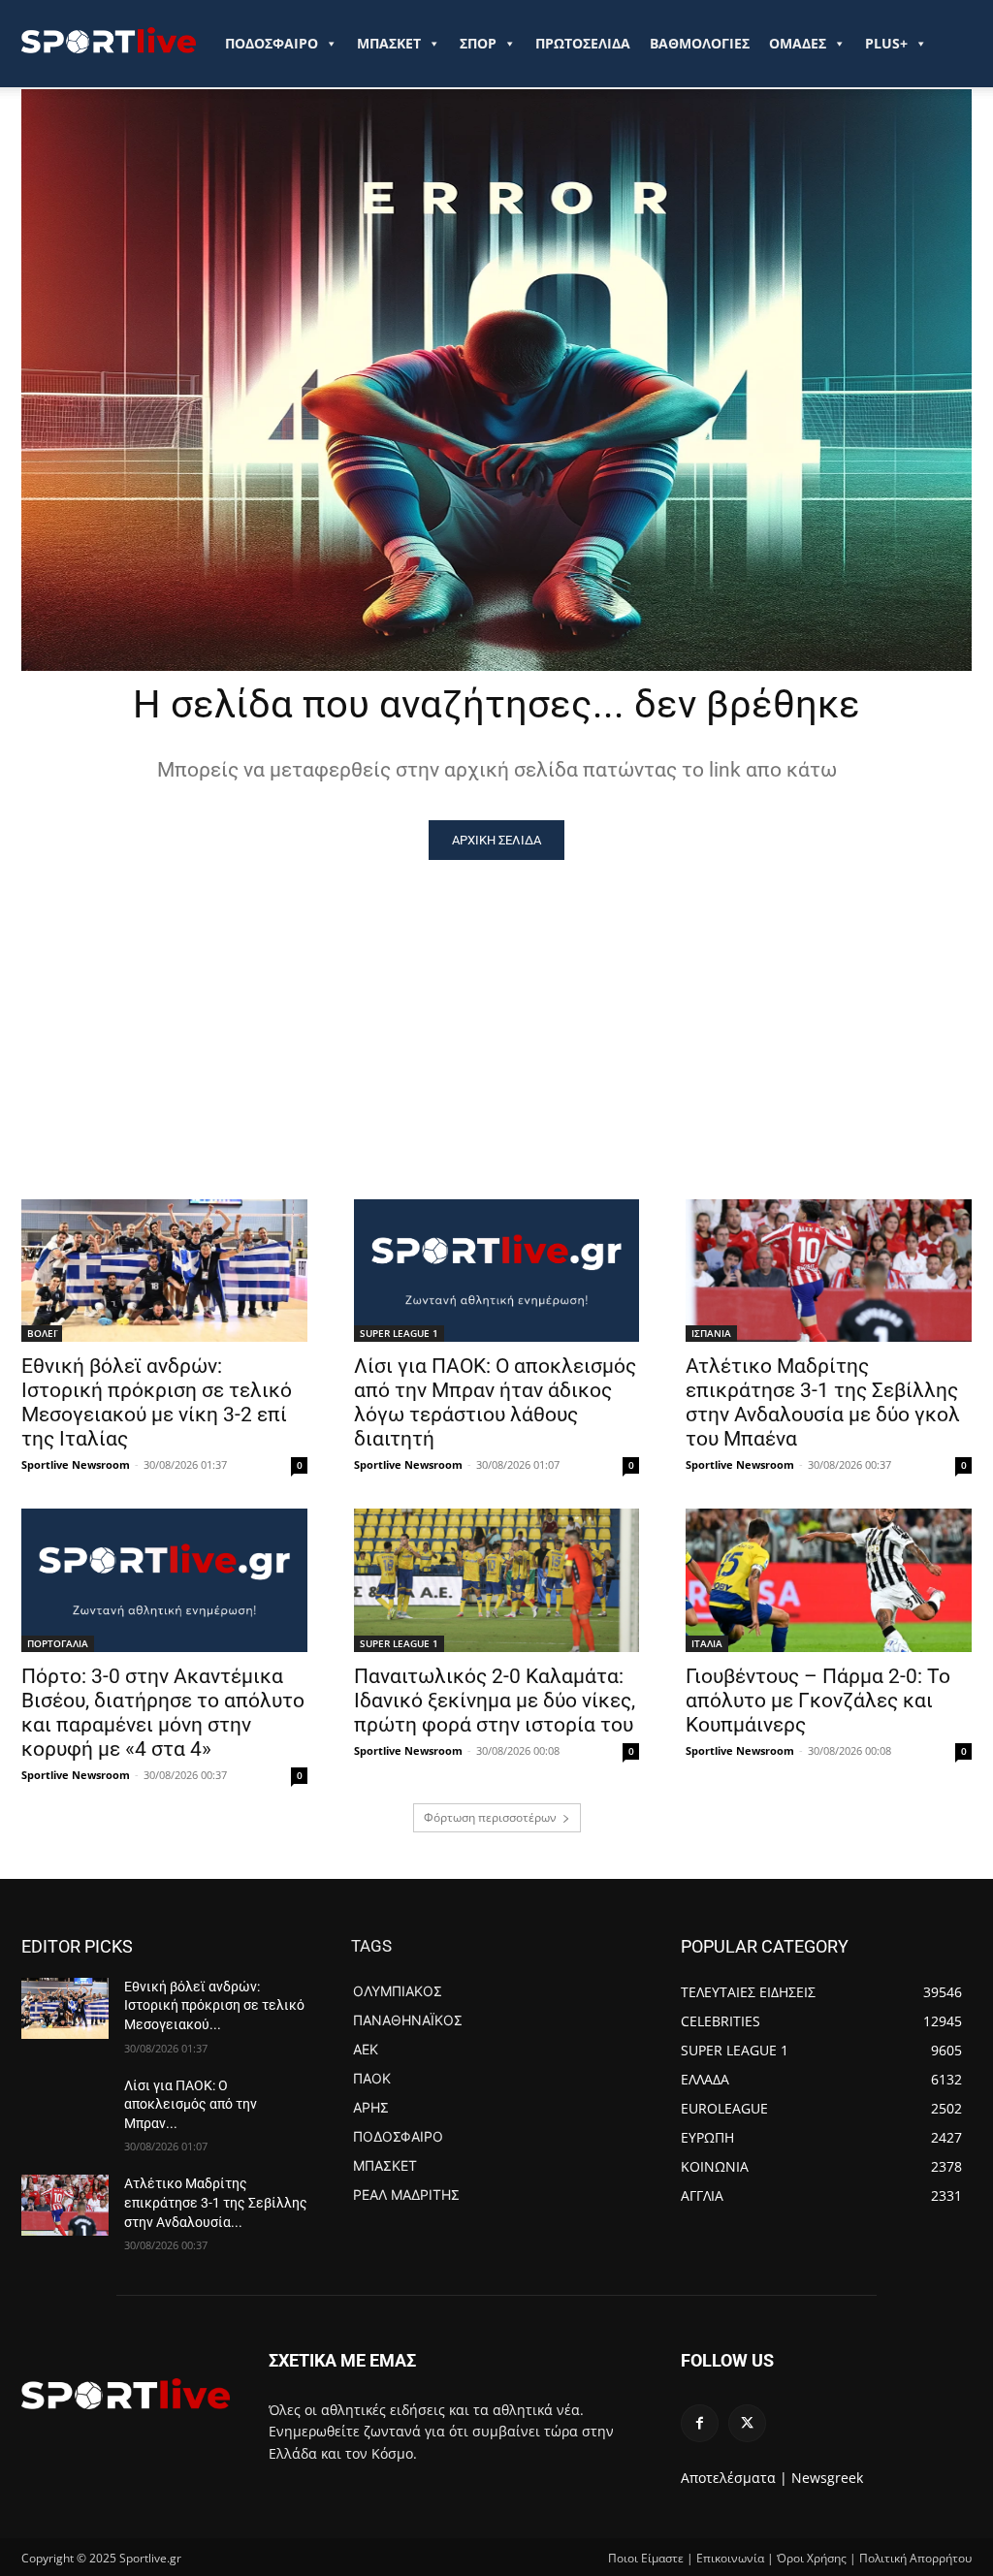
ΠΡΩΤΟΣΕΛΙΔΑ (583, 43)
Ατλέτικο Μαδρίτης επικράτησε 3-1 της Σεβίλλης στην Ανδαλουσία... (216, 2202)
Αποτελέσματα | (734, 2478)
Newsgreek (827, 2478)
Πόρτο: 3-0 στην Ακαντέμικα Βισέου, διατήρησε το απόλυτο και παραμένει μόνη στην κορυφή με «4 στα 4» (163, 1713)
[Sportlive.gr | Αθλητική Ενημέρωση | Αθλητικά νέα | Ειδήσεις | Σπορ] (126, 2394)
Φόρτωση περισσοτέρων (490, 1817)
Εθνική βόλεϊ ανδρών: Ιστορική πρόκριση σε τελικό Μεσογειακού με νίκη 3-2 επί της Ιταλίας (157, 1402)
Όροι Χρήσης (812, 2558)
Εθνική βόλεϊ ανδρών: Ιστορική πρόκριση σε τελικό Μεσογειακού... (214, 2005)
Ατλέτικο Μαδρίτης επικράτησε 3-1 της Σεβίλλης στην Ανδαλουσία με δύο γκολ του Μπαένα (823, 1402)
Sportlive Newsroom (76, 1464)
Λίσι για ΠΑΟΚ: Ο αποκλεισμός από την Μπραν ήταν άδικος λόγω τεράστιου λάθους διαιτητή (495, 1402)
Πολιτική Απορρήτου (915, 2558)
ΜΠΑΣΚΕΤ (389, 43)
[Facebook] (700, 2423)
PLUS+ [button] (886, 43)
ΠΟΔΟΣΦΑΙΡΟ (272, 43)
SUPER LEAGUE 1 (399, 1333)
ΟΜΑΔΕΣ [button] (798, 43)
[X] (747, 2423)
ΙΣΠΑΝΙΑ (711, 1333)
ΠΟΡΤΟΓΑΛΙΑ (58, 1643)
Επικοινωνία (730, 2558)
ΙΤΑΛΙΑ (707, 1643)
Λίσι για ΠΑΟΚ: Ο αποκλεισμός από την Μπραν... (191, 2104)
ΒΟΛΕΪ (42, 1333)
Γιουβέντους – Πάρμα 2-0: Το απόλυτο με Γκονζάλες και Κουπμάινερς (818, 1701)
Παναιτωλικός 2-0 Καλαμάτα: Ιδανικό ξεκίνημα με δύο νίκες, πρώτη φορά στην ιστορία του (495, 1701)
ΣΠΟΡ (478, 43)
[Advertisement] (496, 1005)
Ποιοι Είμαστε (646, 2558)
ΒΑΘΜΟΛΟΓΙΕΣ (700, 43)
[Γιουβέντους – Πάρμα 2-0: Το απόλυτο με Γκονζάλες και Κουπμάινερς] (829, 1580)
